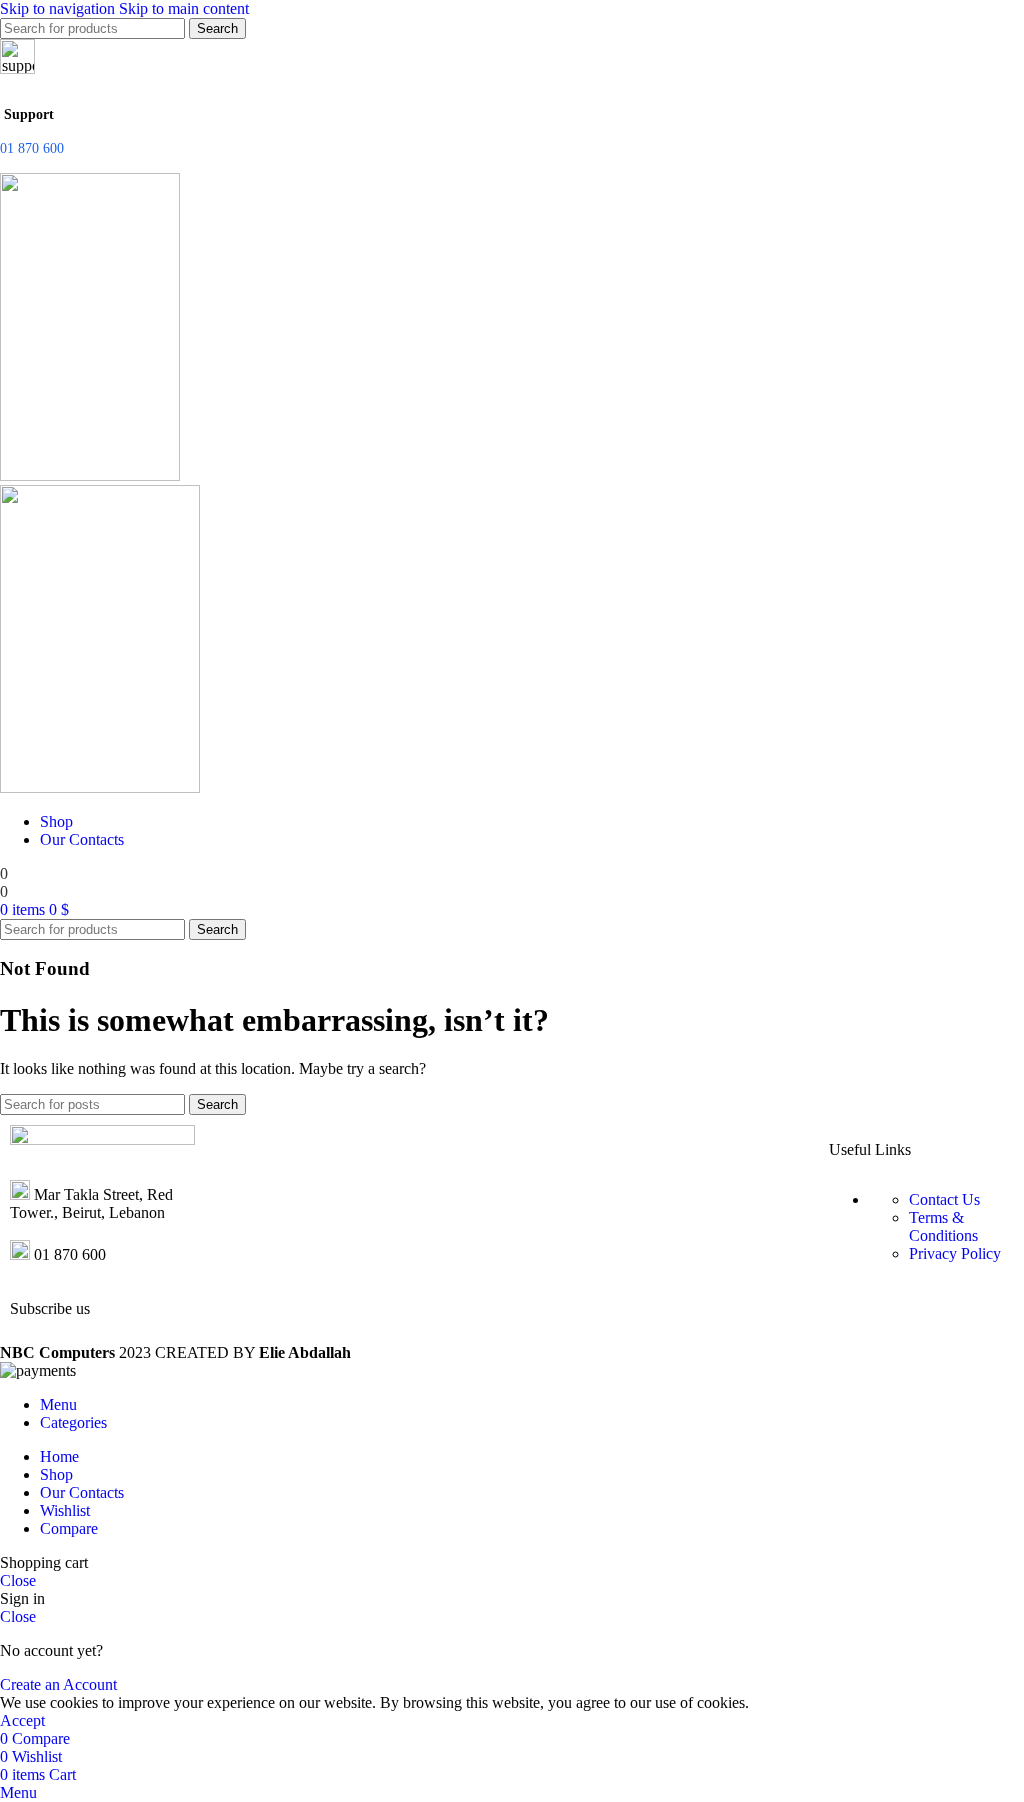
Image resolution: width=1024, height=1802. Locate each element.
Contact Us (944, 1199)
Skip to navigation (59, 8)
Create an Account (58, 1684)
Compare (69, 1528)
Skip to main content (184, 8)
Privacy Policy (955, 1253)
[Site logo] (90, 475)
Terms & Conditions (943, 1226)
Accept (22, 1720)
